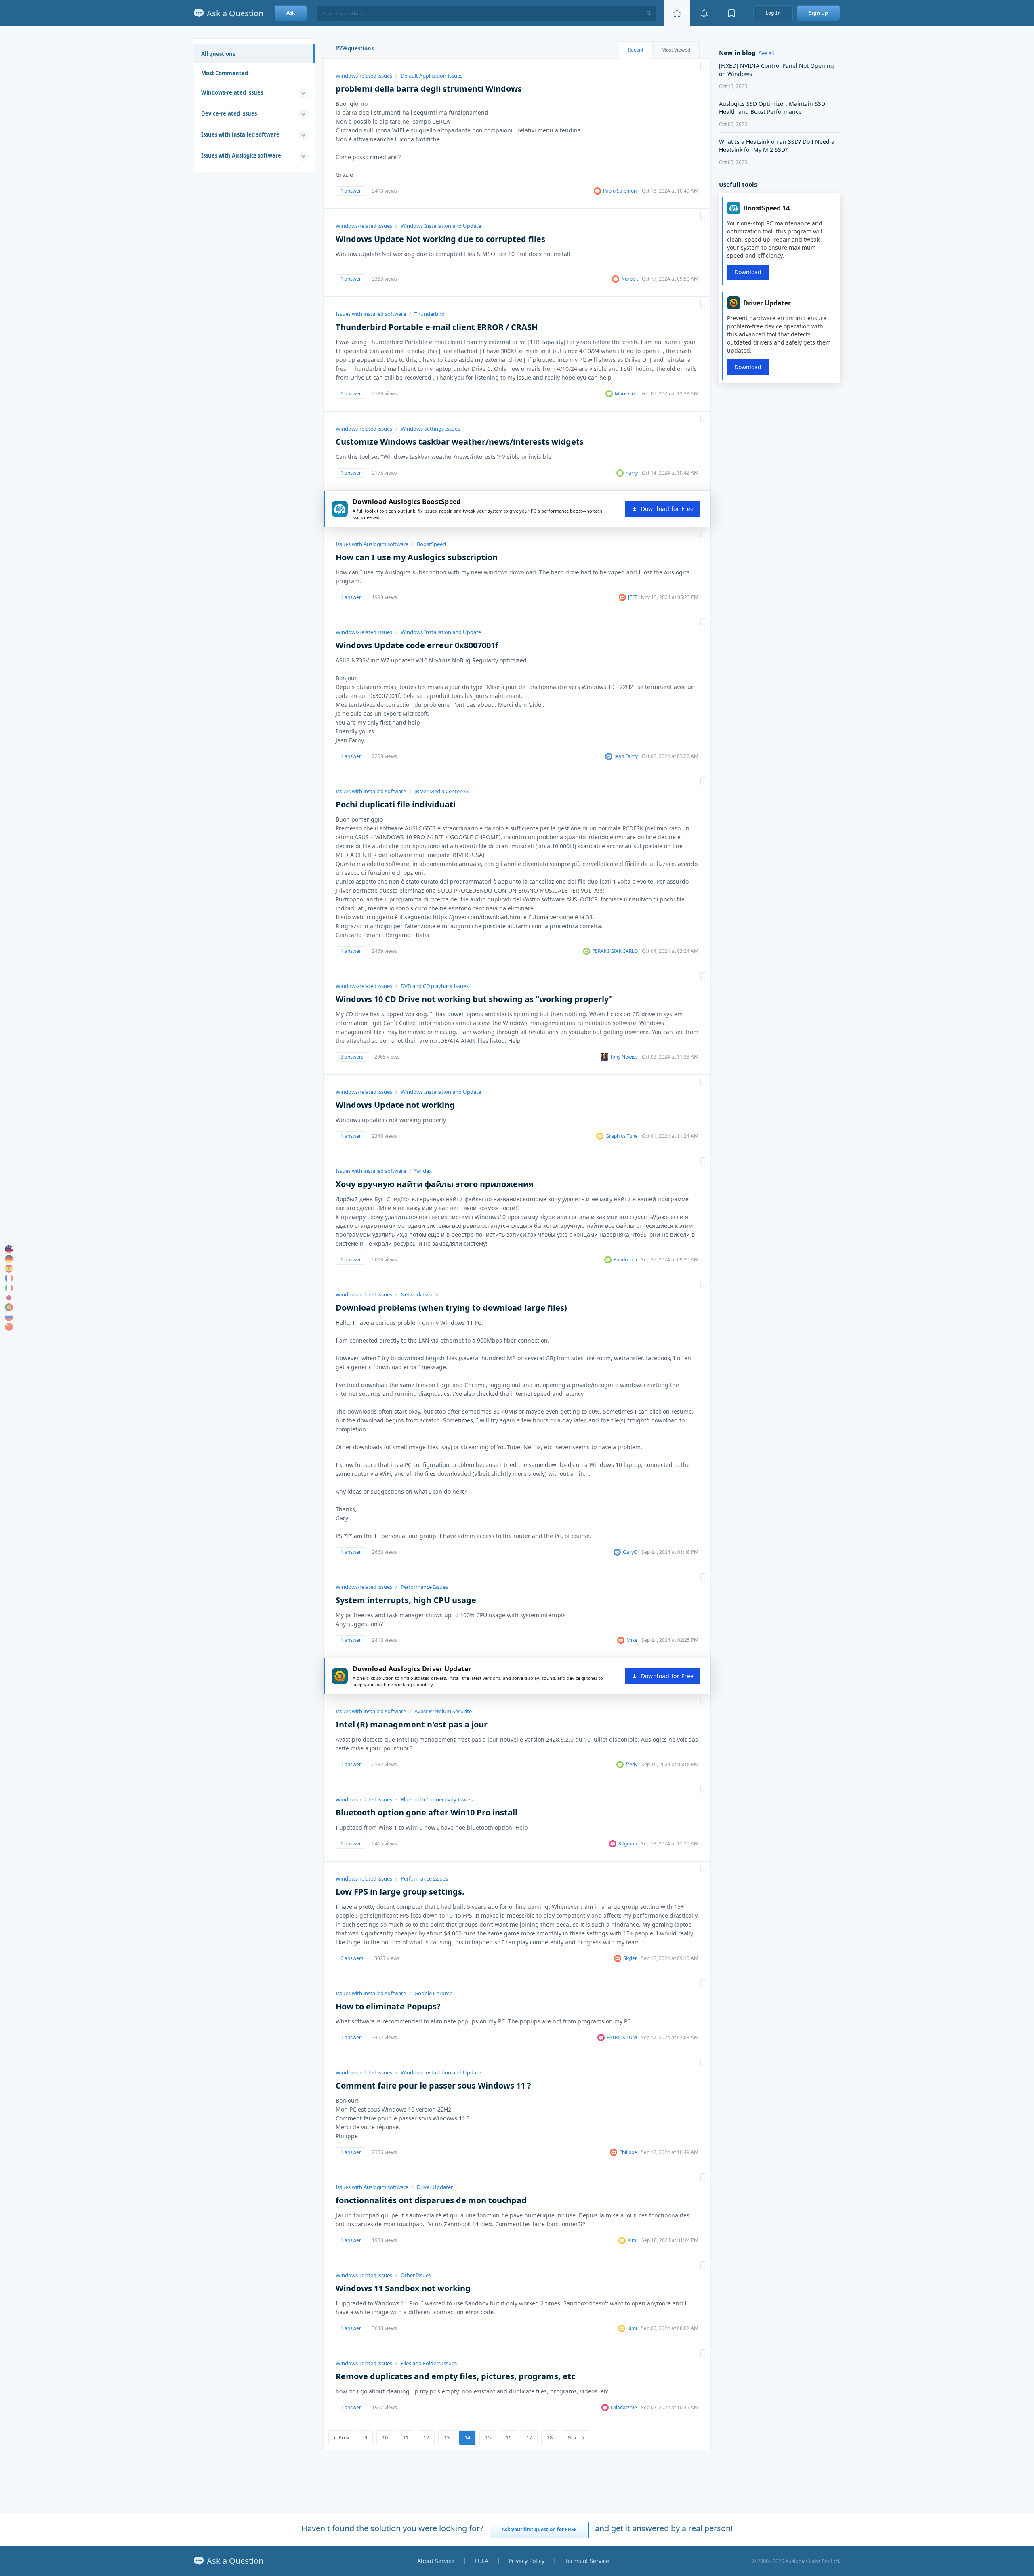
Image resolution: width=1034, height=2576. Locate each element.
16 (509, 2437)
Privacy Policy (526, 2561)
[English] (9, 1249)
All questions (218, 54)
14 (467, 2437)
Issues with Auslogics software (241, 155)
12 (426, 2437)
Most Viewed (676, 50)
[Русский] (9, 1317)
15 (488, 2437)
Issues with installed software (240, 134)
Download (748, 272)
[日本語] (9, 1298)
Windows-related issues (232, 92)
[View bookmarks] (731, 13)
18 (550, 2437)
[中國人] (9, 1327)
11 (406, 2437)
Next (573, 2437)
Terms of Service (587, 2561)
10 (385, 2437)
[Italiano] (9, 1288)
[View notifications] (704, 13)
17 (529, 2437)
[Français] (9, 1278)
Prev (344, 2437)
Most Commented (225, 73)
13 (447, 2437)
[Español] (9, 1269)
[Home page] (677, 13)
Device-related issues (229, 113)
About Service (436, 2561)
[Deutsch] (9, 1259)
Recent (636, 50)
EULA (481, 2561)
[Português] (9, 1307)
